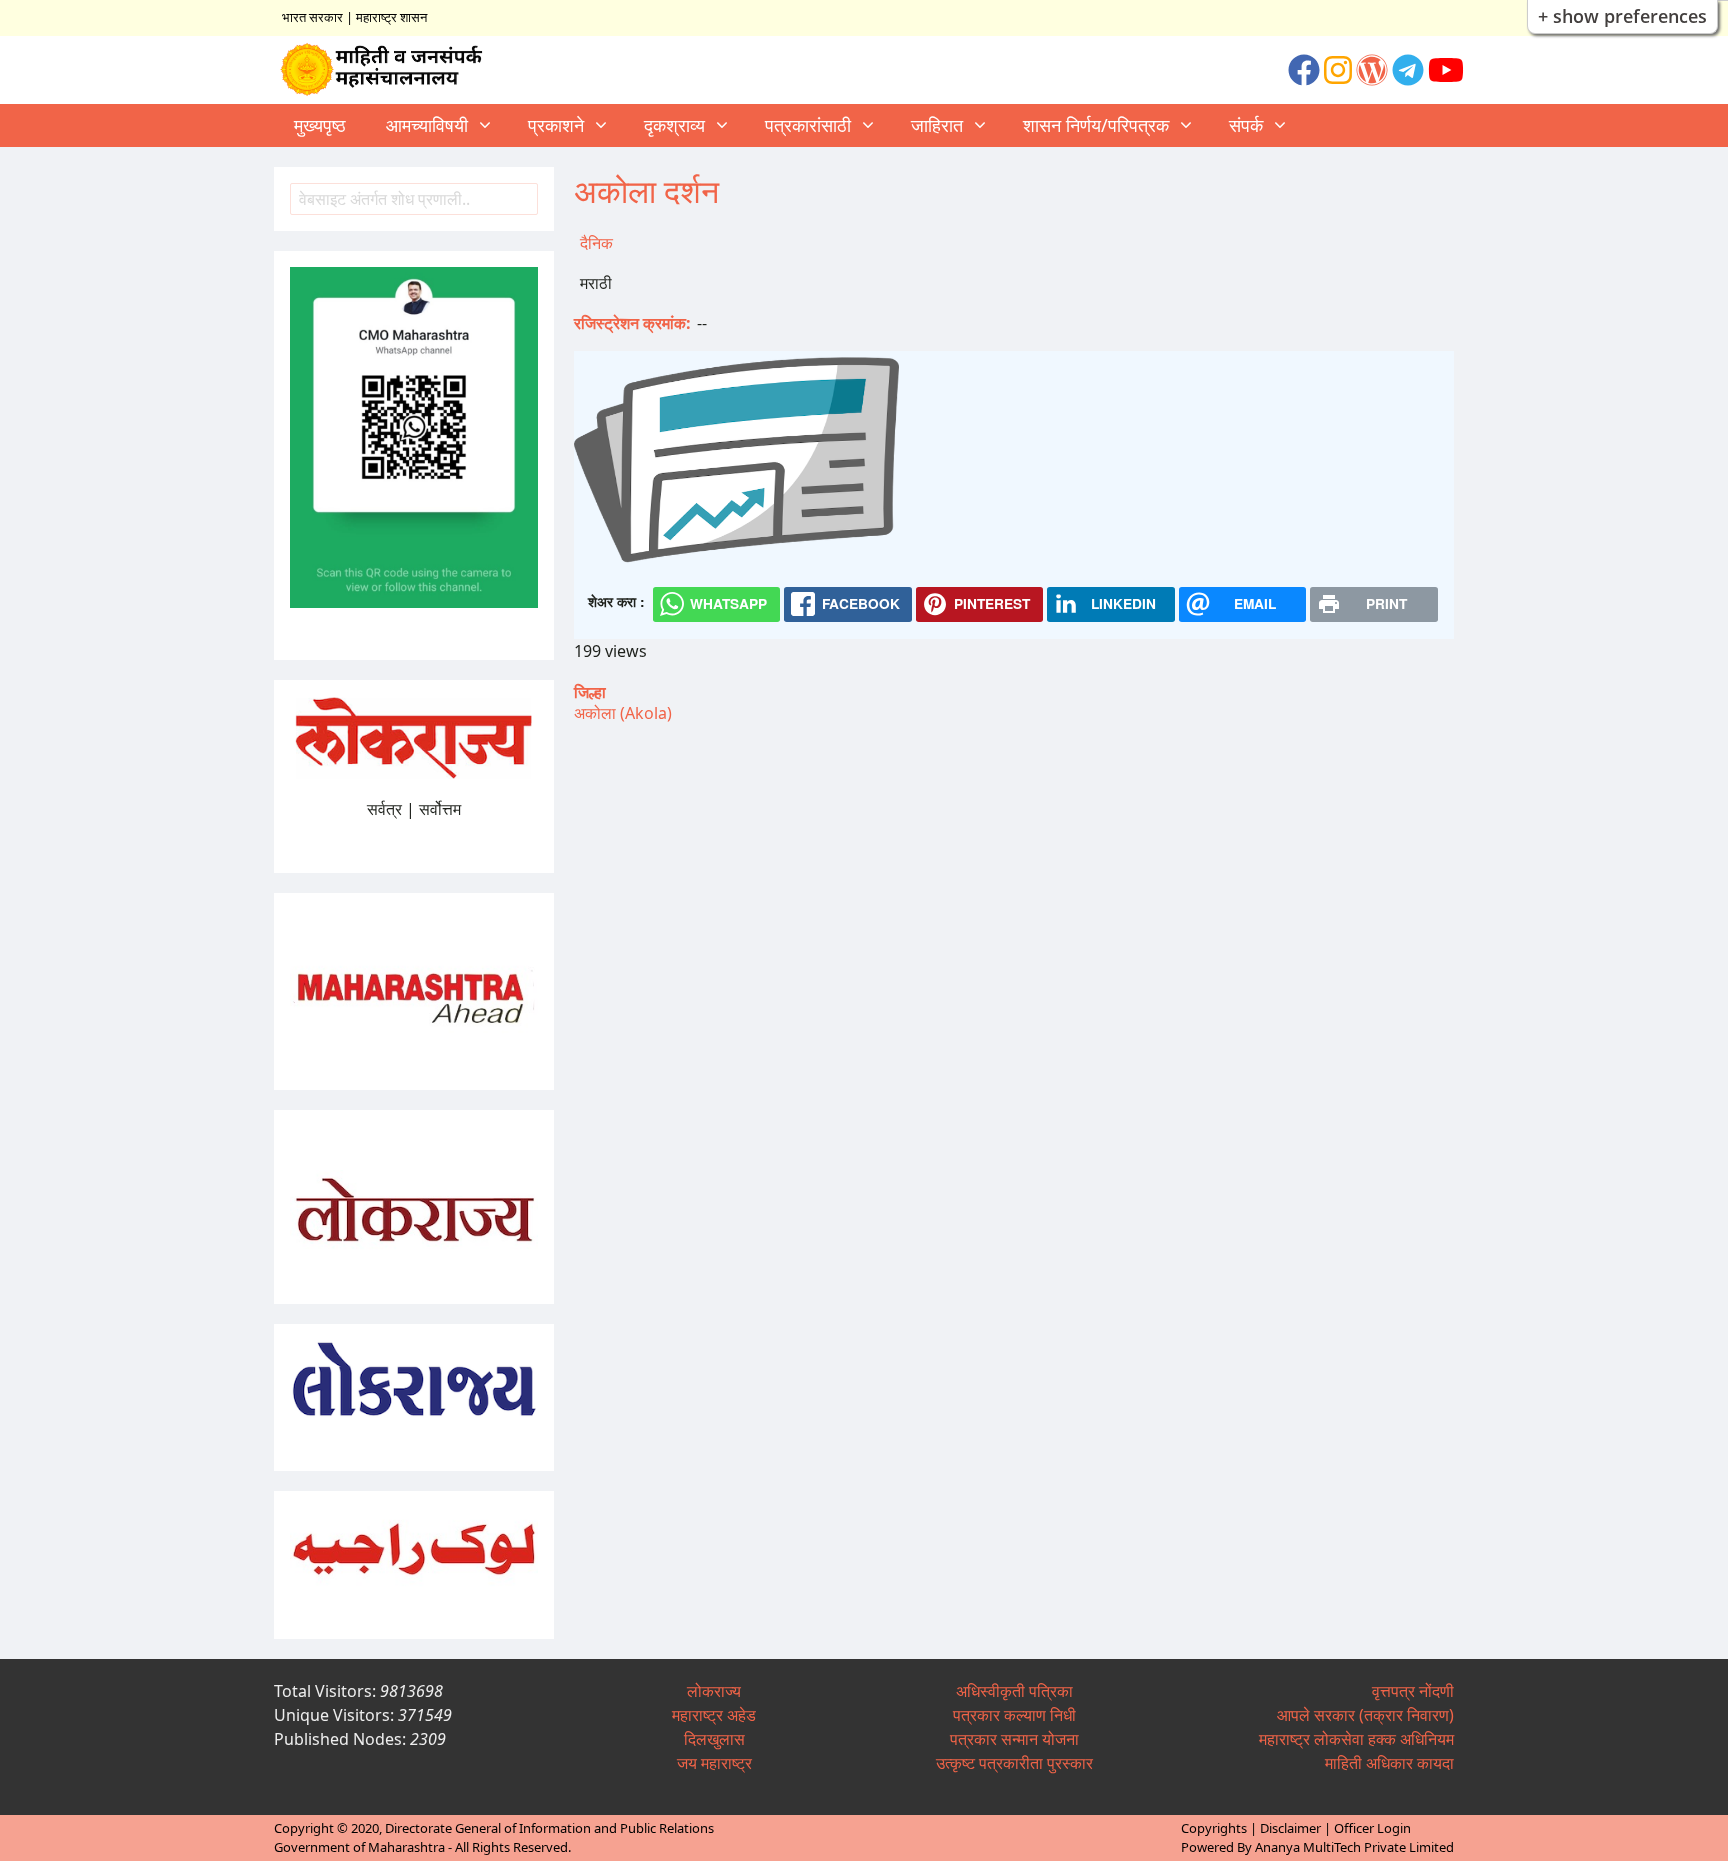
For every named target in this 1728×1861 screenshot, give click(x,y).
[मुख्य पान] (390, 70)
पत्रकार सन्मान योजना (1014, 1739)
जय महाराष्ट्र (714, 1763)
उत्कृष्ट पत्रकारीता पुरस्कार (1014, 1763)
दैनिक (596, 243)
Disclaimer (1290, 1828)
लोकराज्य (714, 1691)
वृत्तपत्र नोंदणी (1413, 1691)
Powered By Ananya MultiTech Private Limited (1317, 1847)
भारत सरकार (312, 17)
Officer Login (1372, 1828)
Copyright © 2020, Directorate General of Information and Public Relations (494, 1828)
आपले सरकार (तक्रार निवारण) (1365, 1715)
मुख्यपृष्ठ (320, 125)
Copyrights (1214, 1828)
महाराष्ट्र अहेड (714, 1715)
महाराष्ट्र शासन (391, 17)
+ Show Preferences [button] (1622, 16)
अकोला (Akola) (623, 713)
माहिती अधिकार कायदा (1389, 1763)
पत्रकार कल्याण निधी (1014, 1715)
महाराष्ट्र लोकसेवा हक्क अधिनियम (1356, 1739)
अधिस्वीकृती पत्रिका (1014, 1691)
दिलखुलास (714, 1739)
